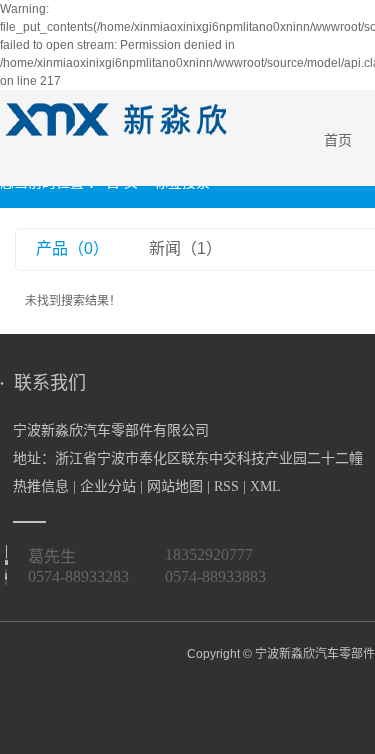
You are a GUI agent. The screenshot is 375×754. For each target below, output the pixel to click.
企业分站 (108, 486)
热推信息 (41, 486)
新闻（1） (185, 248)
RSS (226, 486)
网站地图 (175, 486)
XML (265, 486)
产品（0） (72, 248)
